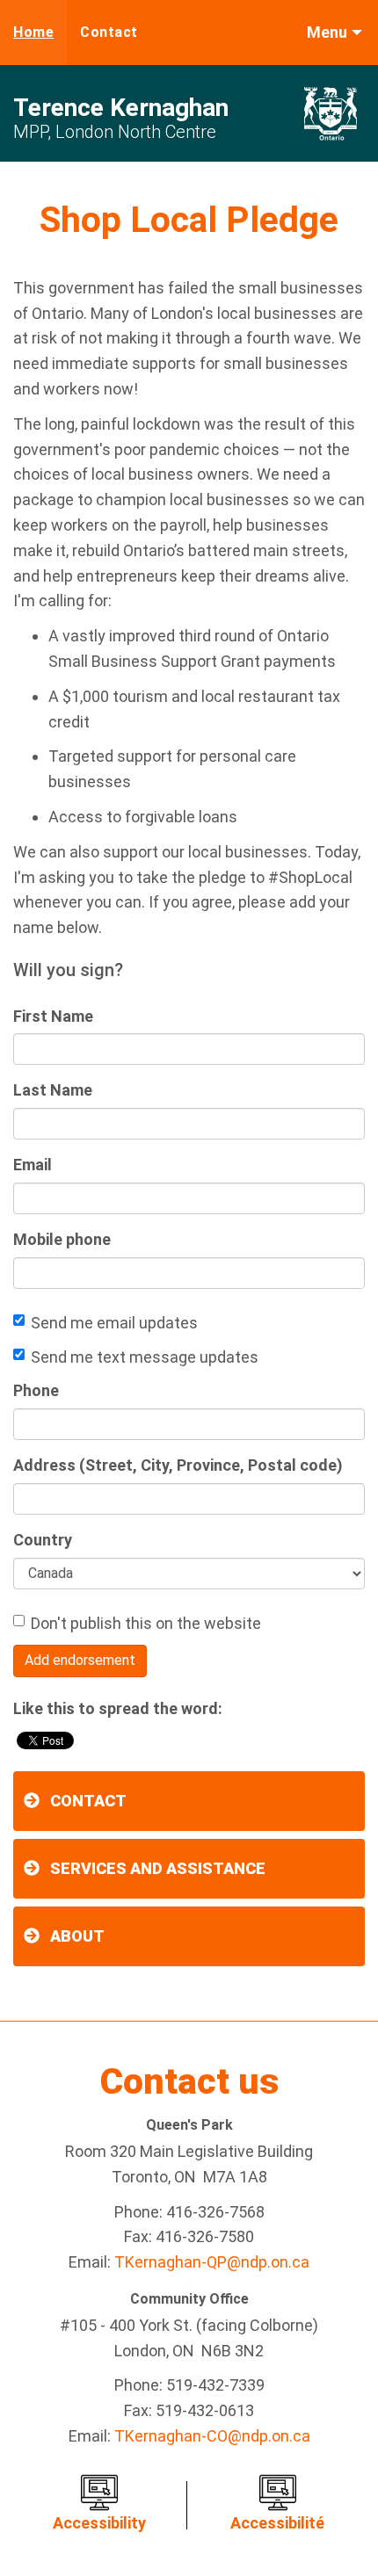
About (77, 1936)
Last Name (53, 1090)
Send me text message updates (145, 1357)
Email (33, 1165)
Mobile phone (62, 1239)
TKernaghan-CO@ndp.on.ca (212, 2436)
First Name (53, 1016)
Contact (109, 32)
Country (43, 1540)
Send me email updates (114, 1323)
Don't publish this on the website (146, 1623)
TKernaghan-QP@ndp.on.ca (212, 2262)
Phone (36, 1390)
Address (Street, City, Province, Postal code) (178, 1465)
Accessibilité (277, 2523)
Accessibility (99, 2523)
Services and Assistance (158, 1868)
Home (33, 32)
